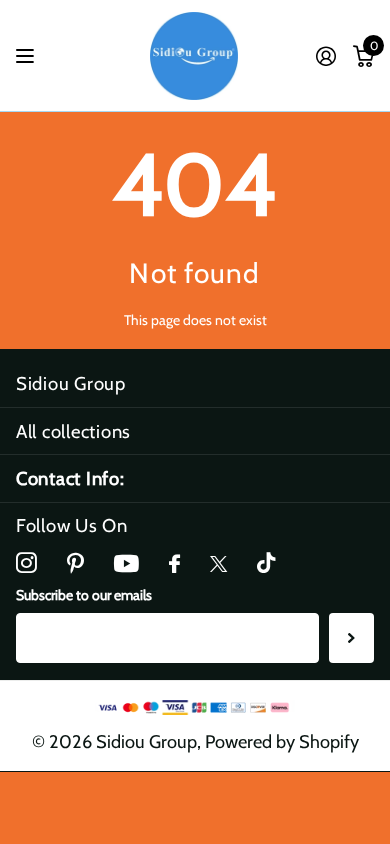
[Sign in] (325, 56)
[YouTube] (126, 563)
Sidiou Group (71, 383)
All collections (73, 431)
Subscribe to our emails (84, 595)
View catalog (27, 56)
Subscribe (351, 638)
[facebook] (174, 564)
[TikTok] (266, 563)
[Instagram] (26, 563)
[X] (218, 564)
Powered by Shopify (282, 741)
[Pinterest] (75, 563)
